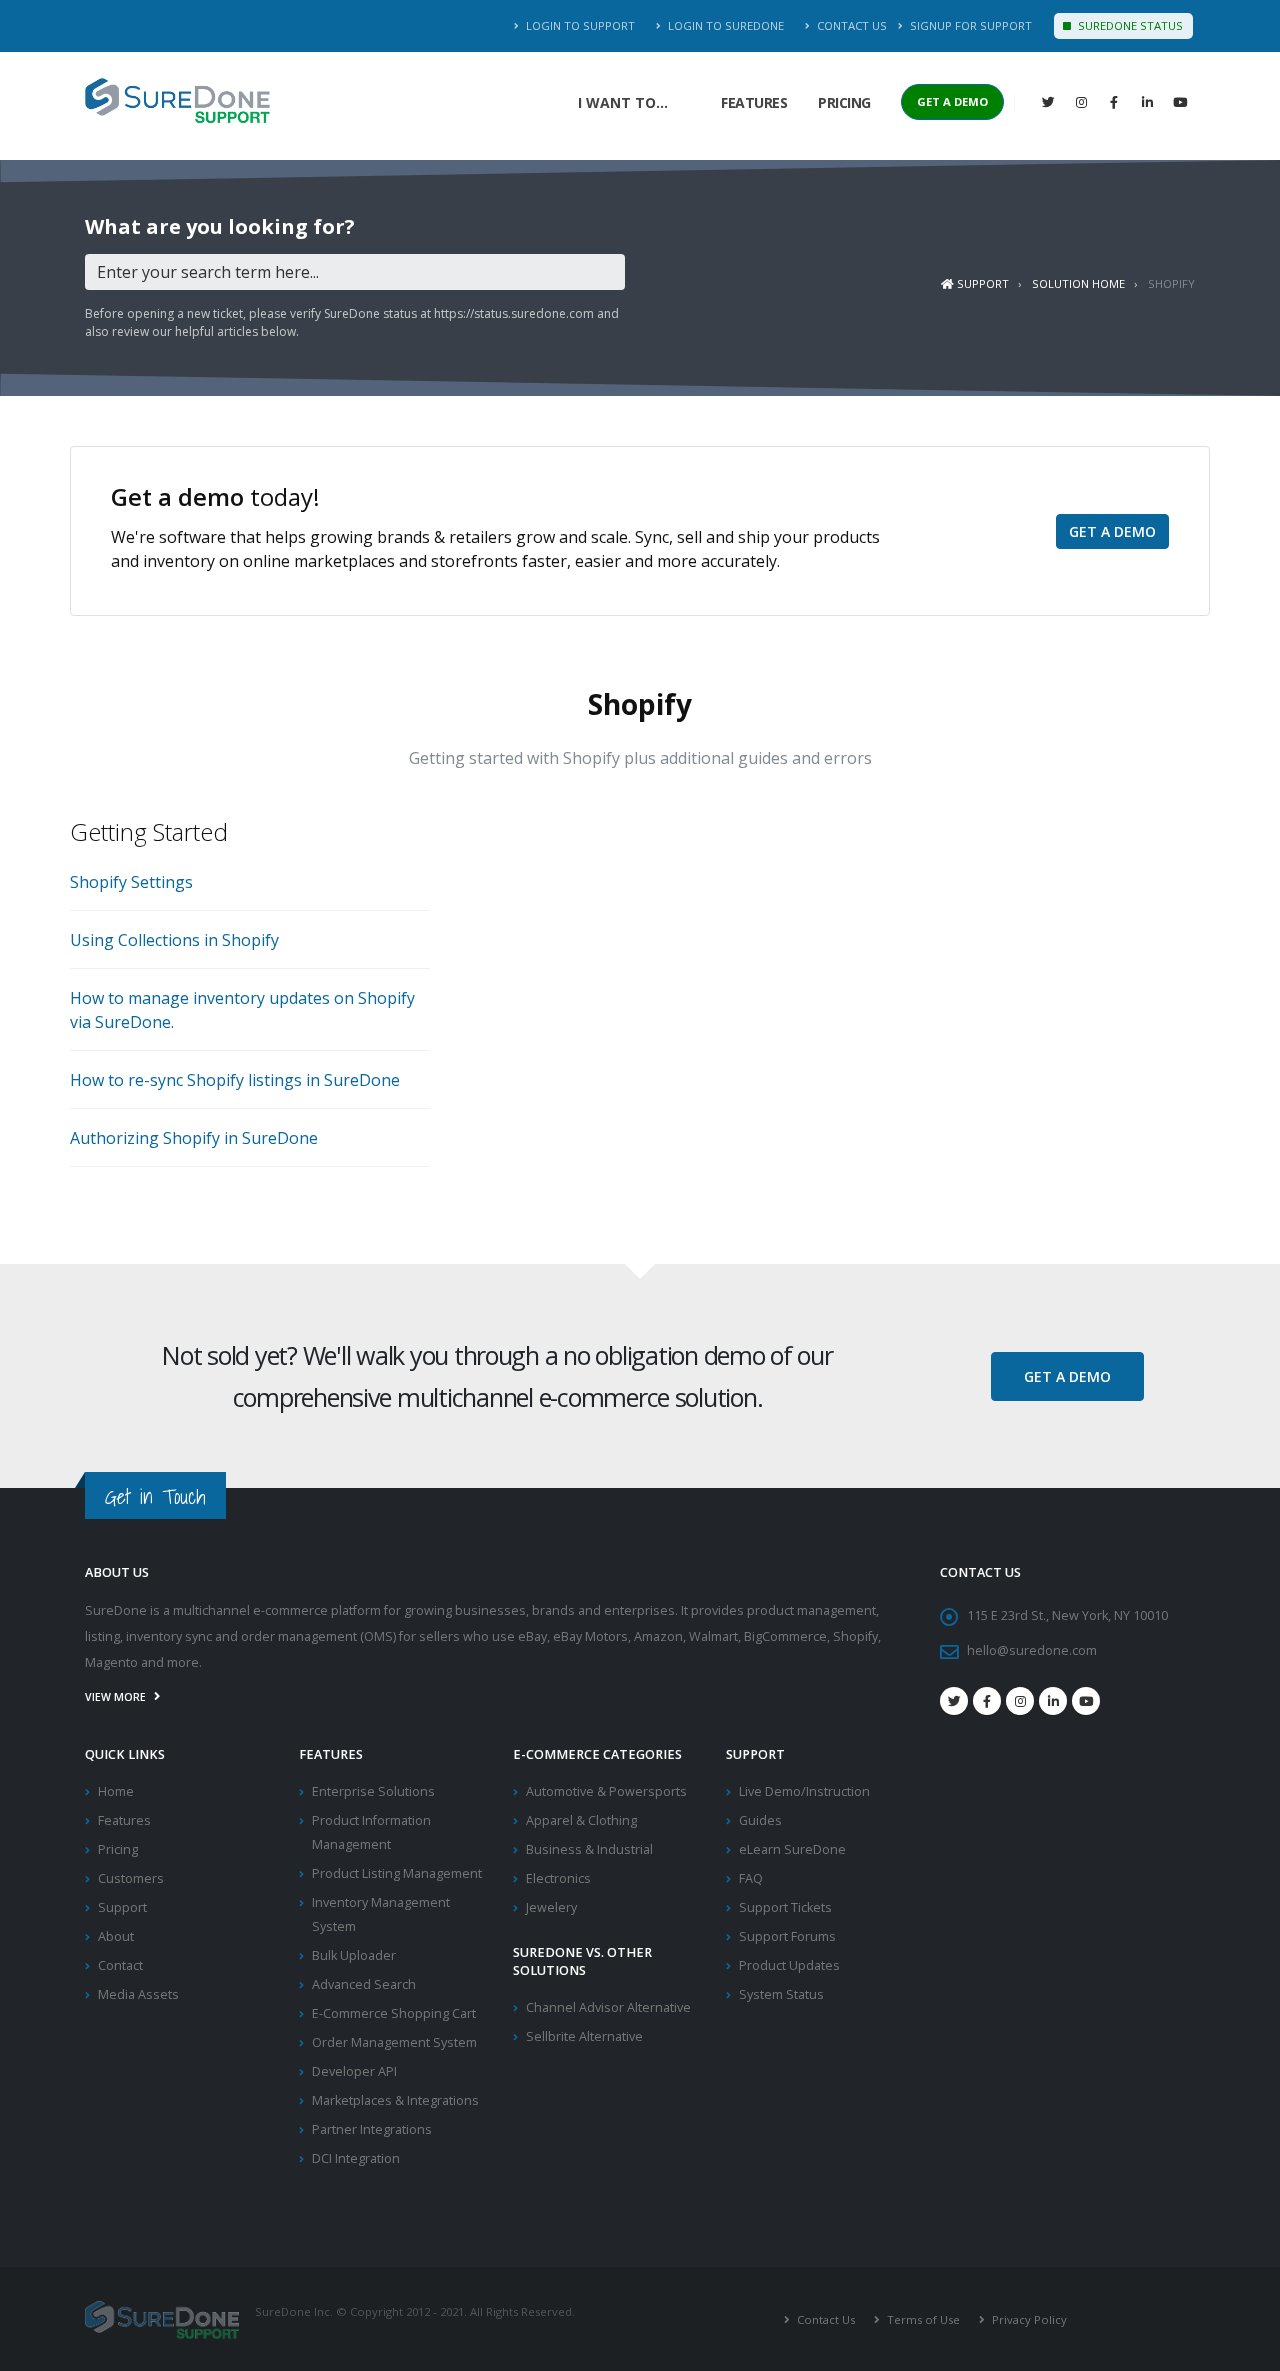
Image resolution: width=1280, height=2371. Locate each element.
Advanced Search (364, 1984)
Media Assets (138, 1994)
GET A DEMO (952, 101)
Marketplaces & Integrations (395, 2100)
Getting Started (149, 831)
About (116, 1936)
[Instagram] (1081, 102)
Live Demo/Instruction (804, 1791)
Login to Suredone (724, 25)
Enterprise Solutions (373, 1791)
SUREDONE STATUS (1129, 25)
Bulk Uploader (354, 1955)
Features (754, 102)
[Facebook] (1114, 102)
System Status (781, 1994)
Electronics (558, 1878)
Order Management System (394, 2042)
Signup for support (969, 25)
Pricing (844, 102)
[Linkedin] (1147, 102)
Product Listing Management (397, 1873)
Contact (120, 1965)
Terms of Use (922, 2319)
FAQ (751, 1878)
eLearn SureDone (792, 1849)
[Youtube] (1086, 1701)
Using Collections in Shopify (174, 940)
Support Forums (787, 1936)
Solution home (1078, 283)
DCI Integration (356, 2158)
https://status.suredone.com (514, 313)
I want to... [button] (623, 102)
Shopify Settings (131, 882)
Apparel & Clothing (581, 1820)
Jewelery (551, 1907)
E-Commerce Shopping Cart (394, 2013)
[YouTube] (1180, 102)
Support (981, 283)
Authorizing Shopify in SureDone (194, 1138)
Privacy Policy (1028, 2319)
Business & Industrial (589, 1849)
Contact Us (850, 25)
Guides (760, 1820)
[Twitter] (1048, 102)
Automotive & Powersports (606, 1791)
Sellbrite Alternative (584, 2036)
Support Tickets (785, 1907)
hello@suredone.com (1032, 1650)
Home (116, 1791)
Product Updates (789, 1965)
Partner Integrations (372, 2129)
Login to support (579, 25)
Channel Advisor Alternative (608, 2007)
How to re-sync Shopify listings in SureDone (235, 1080)
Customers (131, 1878)
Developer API (354, 2071)
